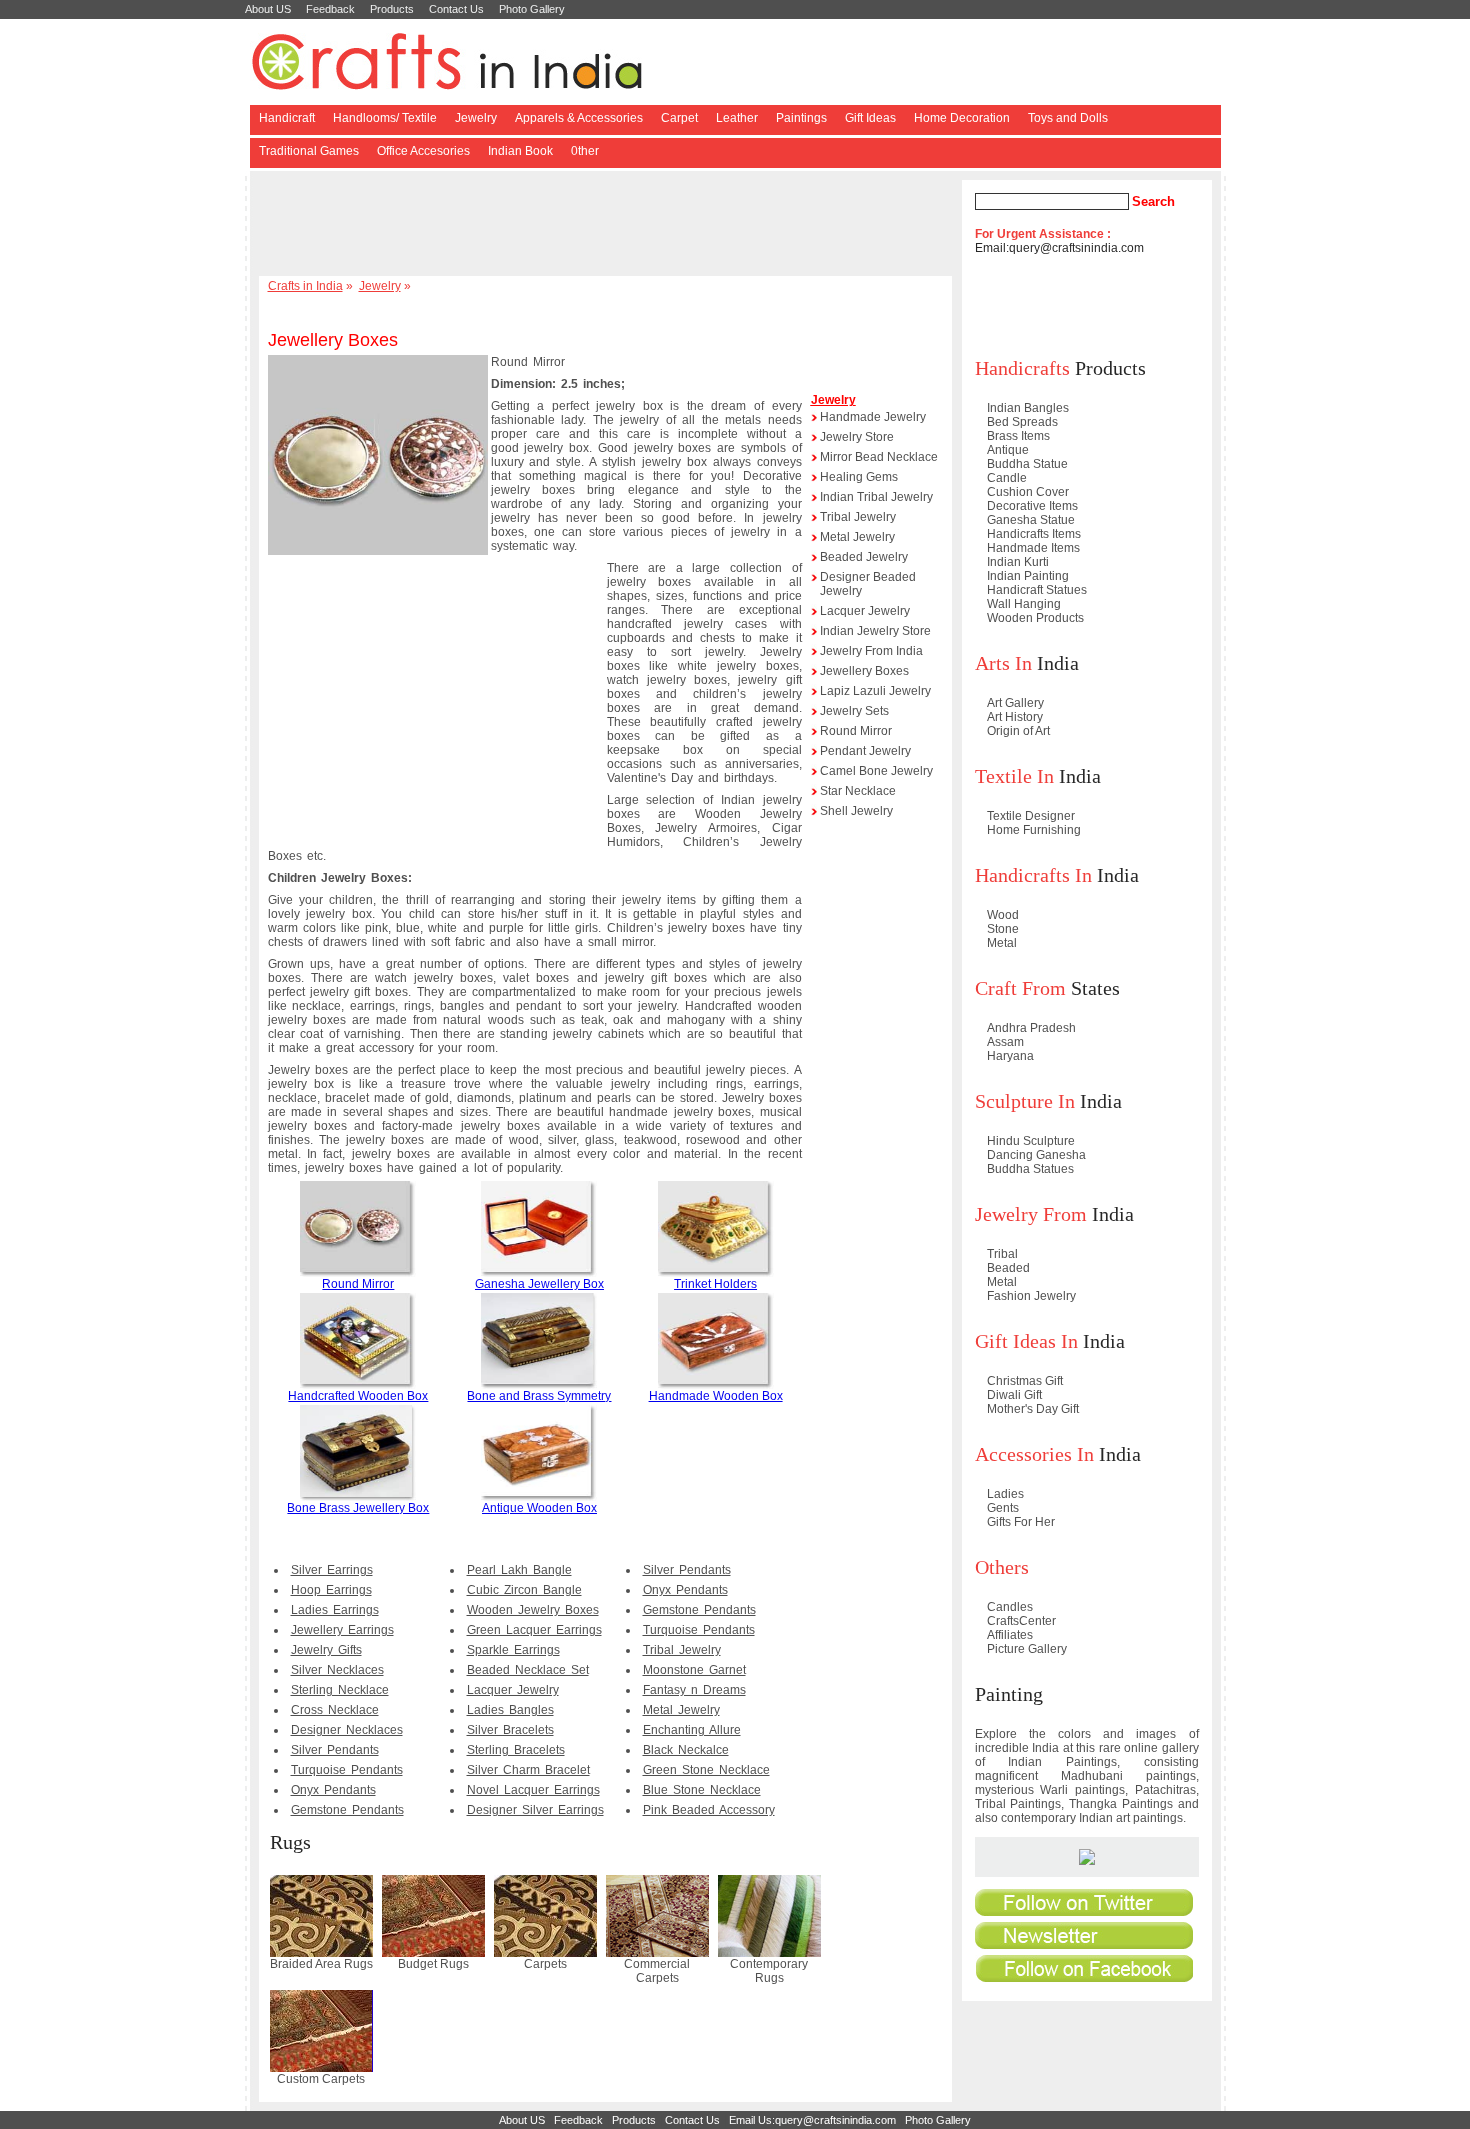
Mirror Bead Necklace (879, 457)
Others (1002, 1567)
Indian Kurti (1018, 562)
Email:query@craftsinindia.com (1059, 248)
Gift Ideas (870, 118)
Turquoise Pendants (347, 1770)
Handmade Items (1033, 548)
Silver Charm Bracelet (528, 1770)
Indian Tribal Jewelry (876, 497)
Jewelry (476, 118)
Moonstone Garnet (694, 1670)
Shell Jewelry (856, 811)
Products (392, 9)
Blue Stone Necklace (702, 1790)
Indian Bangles (1028, 408)
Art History (1015, 717)
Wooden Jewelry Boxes (533, 1610)
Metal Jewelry (681, 1710)
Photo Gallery (532, 9)
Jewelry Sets (854, 711)
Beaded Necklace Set (528, 1670)
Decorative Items (1032, 506)
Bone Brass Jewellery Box (358, 1508)
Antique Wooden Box (539, 1508)
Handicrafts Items (1034, 534)
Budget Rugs (433, 1964)
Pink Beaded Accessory (709, 1810)
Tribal (1002, 1254)
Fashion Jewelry (1031, 1296)
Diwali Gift (1014, 1395)
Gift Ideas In (1026, 1341)
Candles (1010, 1607)
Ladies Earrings (335, 1610)
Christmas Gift (1025, 1381)
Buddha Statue (1027, 464)
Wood (1003, 915)
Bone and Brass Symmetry (539, 1396)
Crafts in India (305, 286)
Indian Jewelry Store (875, 631)
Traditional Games (309, 151)
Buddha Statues (1030, 1169)
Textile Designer (1031, 816)
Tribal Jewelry (682, 1650)
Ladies (1005, 1494)
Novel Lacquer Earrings (533, 1790)
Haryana (1010, 1056)
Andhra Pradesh (1031, 1028)
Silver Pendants (335, 1750)
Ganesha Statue (1031, 520)
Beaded (1008, 1268)
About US (268, 9)
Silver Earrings (332, 1570)
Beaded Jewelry (864, 557)
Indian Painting (1028, 576)
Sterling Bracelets (516, 1750)
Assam (1005, 1042)
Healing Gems (859, 477)
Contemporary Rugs (769, 1971)
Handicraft (287, 118)
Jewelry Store (857, 437)
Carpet (679, 118)
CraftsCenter (1021, 1621)
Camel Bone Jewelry (876, 771)
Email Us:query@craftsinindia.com (812, 2120)
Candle (1007, 478)
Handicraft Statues (1037, 590)
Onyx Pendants (333, 1790)
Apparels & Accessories (579, 118)
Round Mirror (358, 1284)
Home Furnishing (1034, 830)
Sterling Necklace (340, 1690)
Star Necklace (858, 791)
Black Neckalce (686, 1750)
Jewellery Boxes (864, 671)
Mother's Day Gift (1033, 1409)
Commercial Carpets (657, 1971)
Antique (1008, 450)
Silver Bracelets (510, 1730)
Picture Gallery (1027, 1649)
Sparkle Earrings (513, 1650)
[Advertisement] (609, 225)
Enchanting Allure (692, 1730)
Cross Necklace (335, 1710)
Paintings (801, 118)
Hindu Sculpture (1031, 1141)
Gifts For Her (1021, 1522)
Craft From (1020, 988)
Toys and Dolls (1068, 118)
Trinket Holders (715, 1284)
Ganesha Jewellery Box (539, 1284)
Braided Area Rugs (321, 1964)
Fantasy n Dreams (694, 1690)
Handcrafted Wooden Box (358, 1396)
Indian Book (520, 151)
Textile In (1014, 776)
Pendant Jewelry (865, 751)
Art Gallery (1015, 703)
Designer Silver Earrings (535, 1810)
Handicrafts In (1033, 875)
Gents (1003, 1508)
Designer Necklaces (347, 1730)
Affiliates (1010, 1635)
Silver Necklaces (337, 1670)
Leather (737, 118)
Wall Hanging (1024, 604)
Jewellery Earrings (342, 1630)
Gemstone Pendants (347, 1810)
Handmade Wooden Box (716, 1396)
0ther (585, 151)
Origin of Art (1018, 731)
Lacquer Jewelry (513, 1690)
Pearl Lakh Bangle (519, 1570)
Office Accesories (423, 151)
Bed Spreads (1022, 422)
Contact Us (456, 9)
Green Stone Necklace (706, 1770)
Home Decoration (962, 118)
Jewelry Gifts (326, 1650)
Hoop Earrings (331, 1590)
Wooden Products (1035, 618)
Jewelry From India (871, 651)
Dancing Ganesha (1036, 1155)
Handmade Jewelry (873, 417)
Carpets (545, 1964)
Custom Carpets (321, 2079)
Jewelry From (1031, 1214)
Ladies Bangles (510, 1710)
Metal (1002, 943)
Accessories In (1034, 1454)
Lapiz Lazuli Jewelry (875, 691)
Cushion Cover (1028, 492)
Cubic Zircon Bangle (524, 1590)
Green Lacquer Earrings (534, 1630)
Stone (1003, 929)
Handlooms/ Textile (385, 118)
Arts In (1003, 663)
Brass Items (1018, 436)
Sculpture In (1025, 1101)
